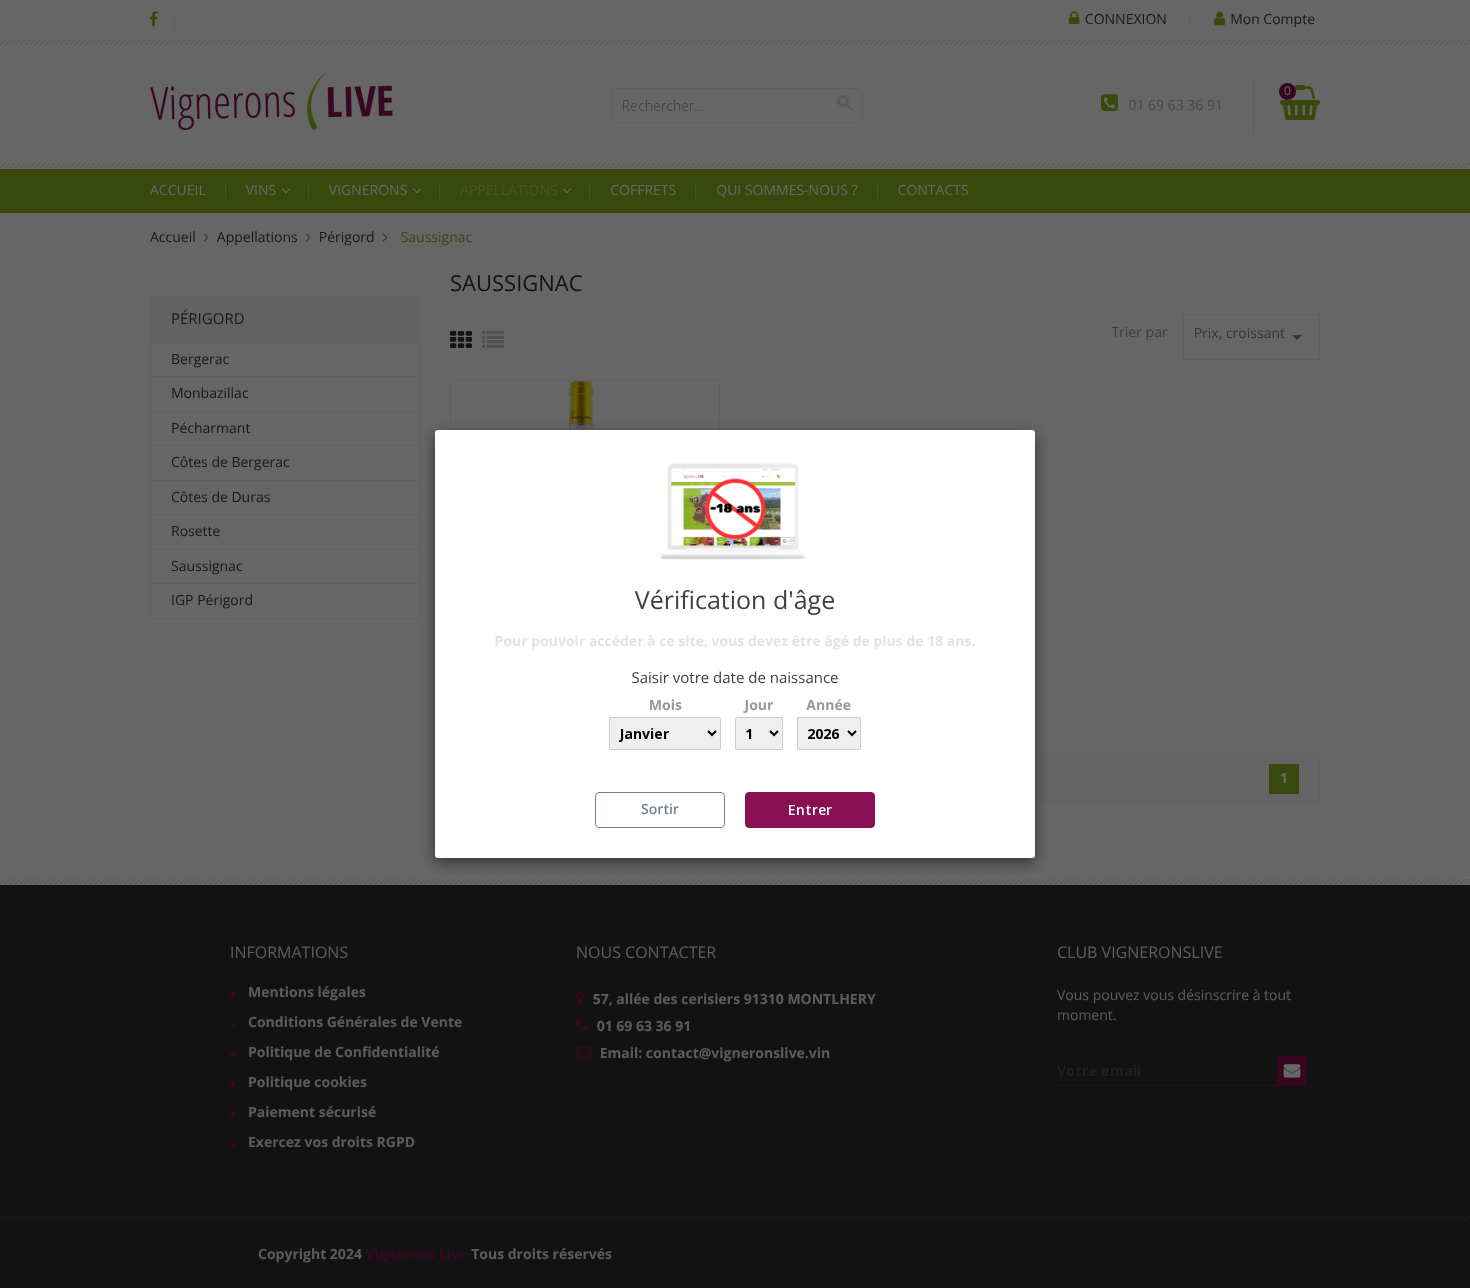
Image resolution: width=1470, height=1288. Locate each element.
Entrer (810, 809)
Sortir (660, 809)
